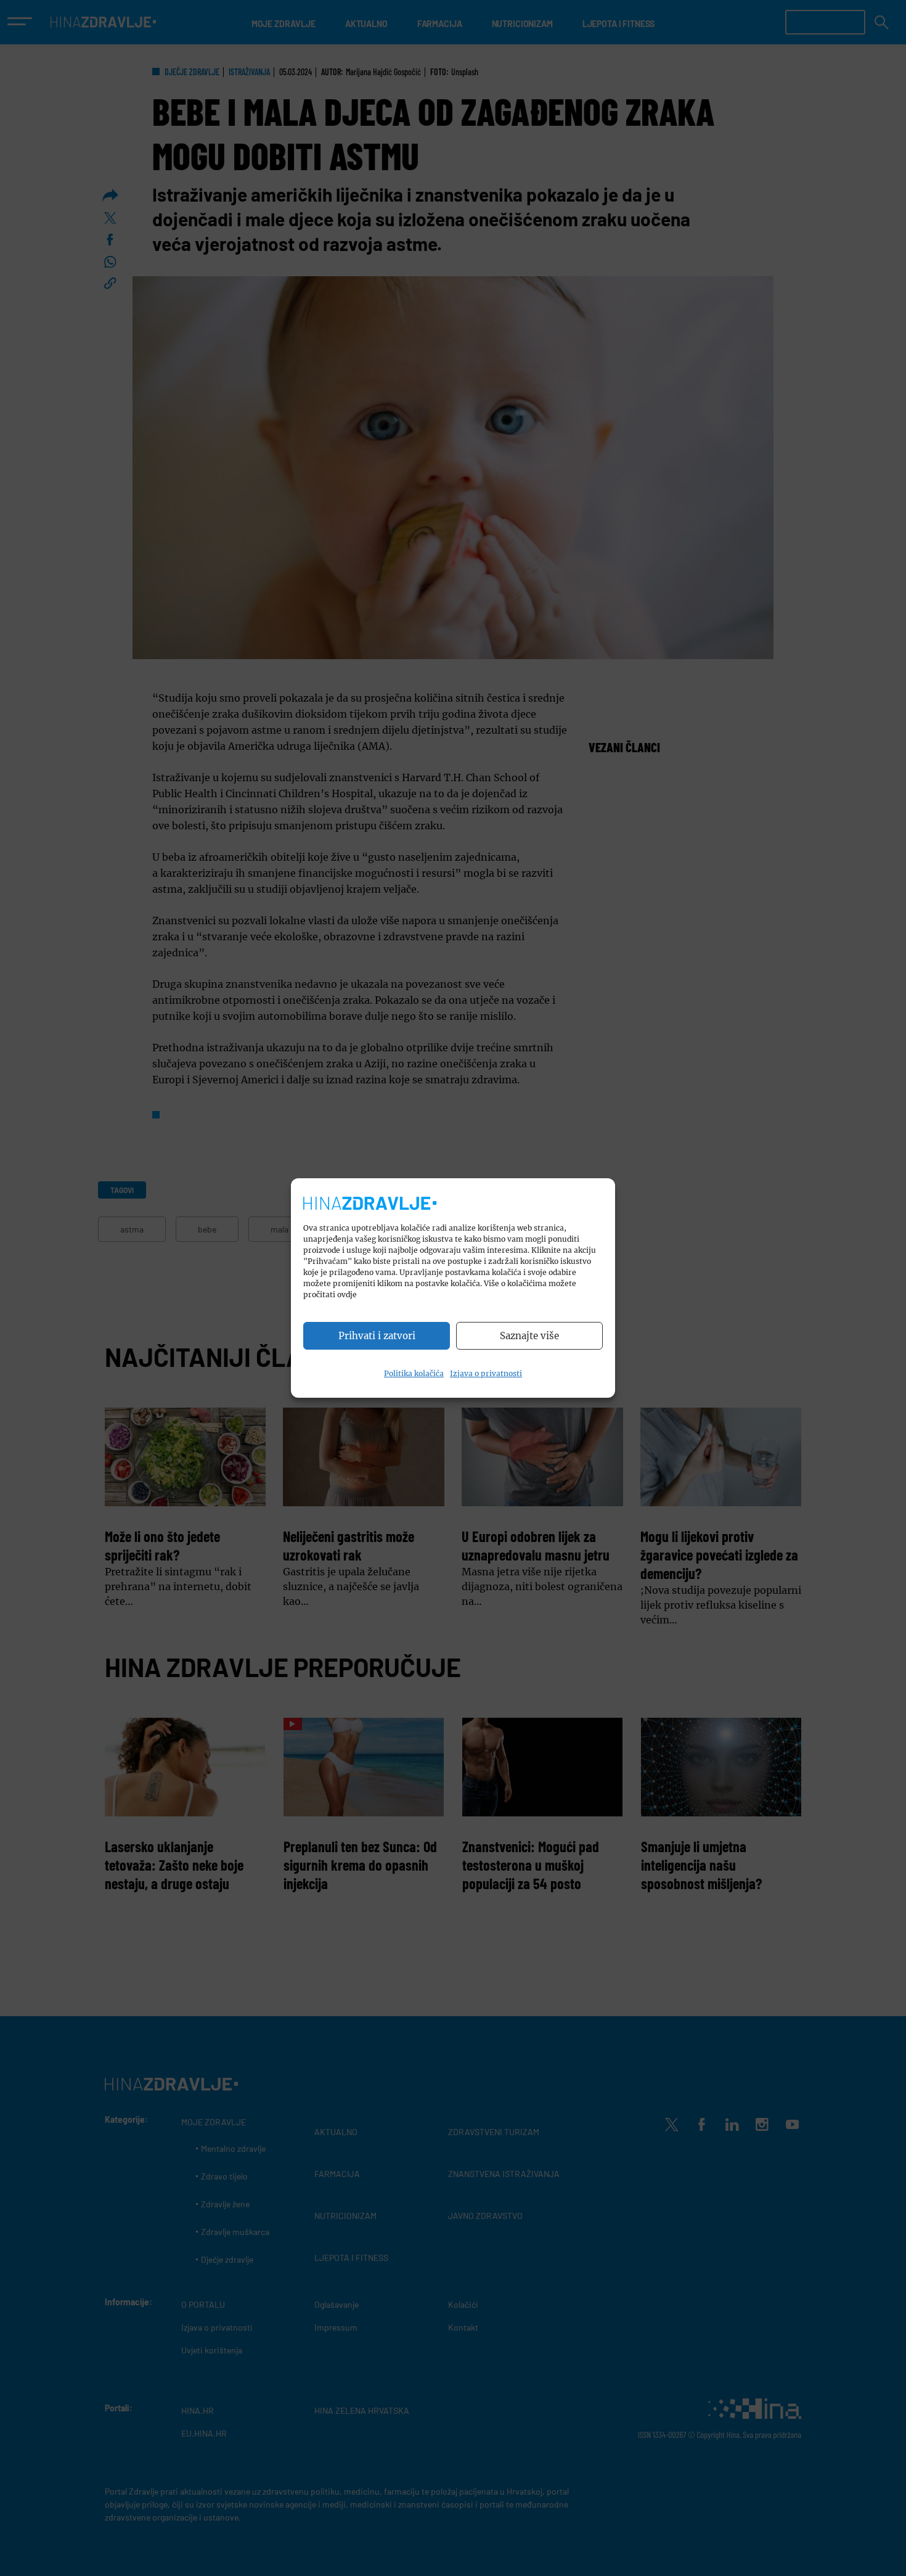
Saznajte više (529, 1336)
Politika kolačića (414, 1373)
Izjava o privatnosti (486, 1373)
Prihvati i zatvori (377, 1336)
